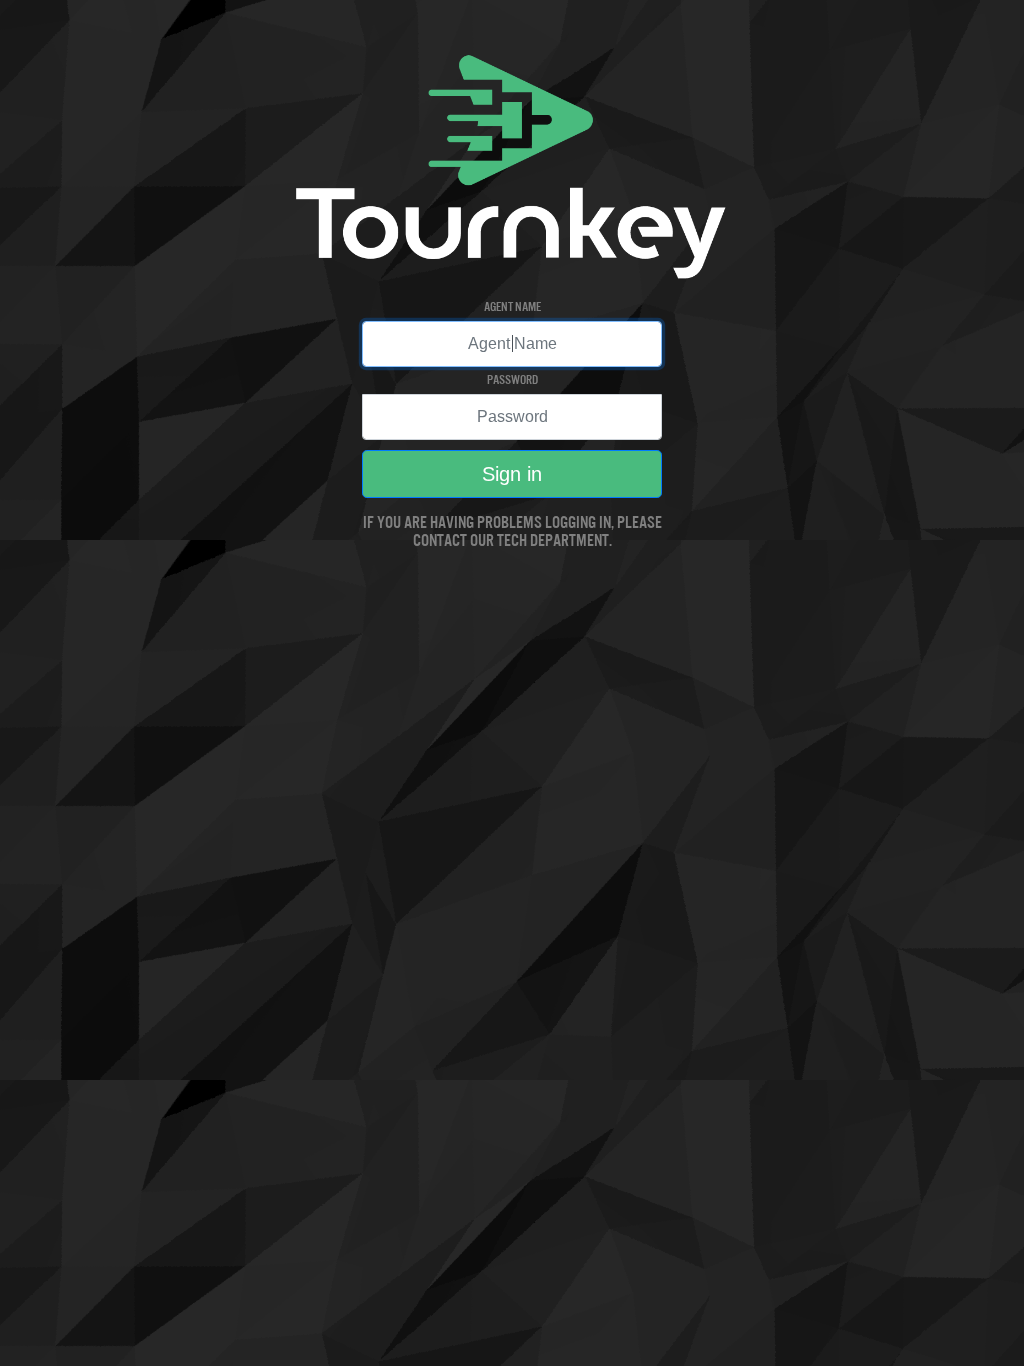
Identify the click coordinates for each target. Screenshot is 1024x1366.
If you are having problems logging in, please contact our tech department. (512, 531)
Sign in (512, 474)
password (512, 379)
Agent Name (512, 306)
